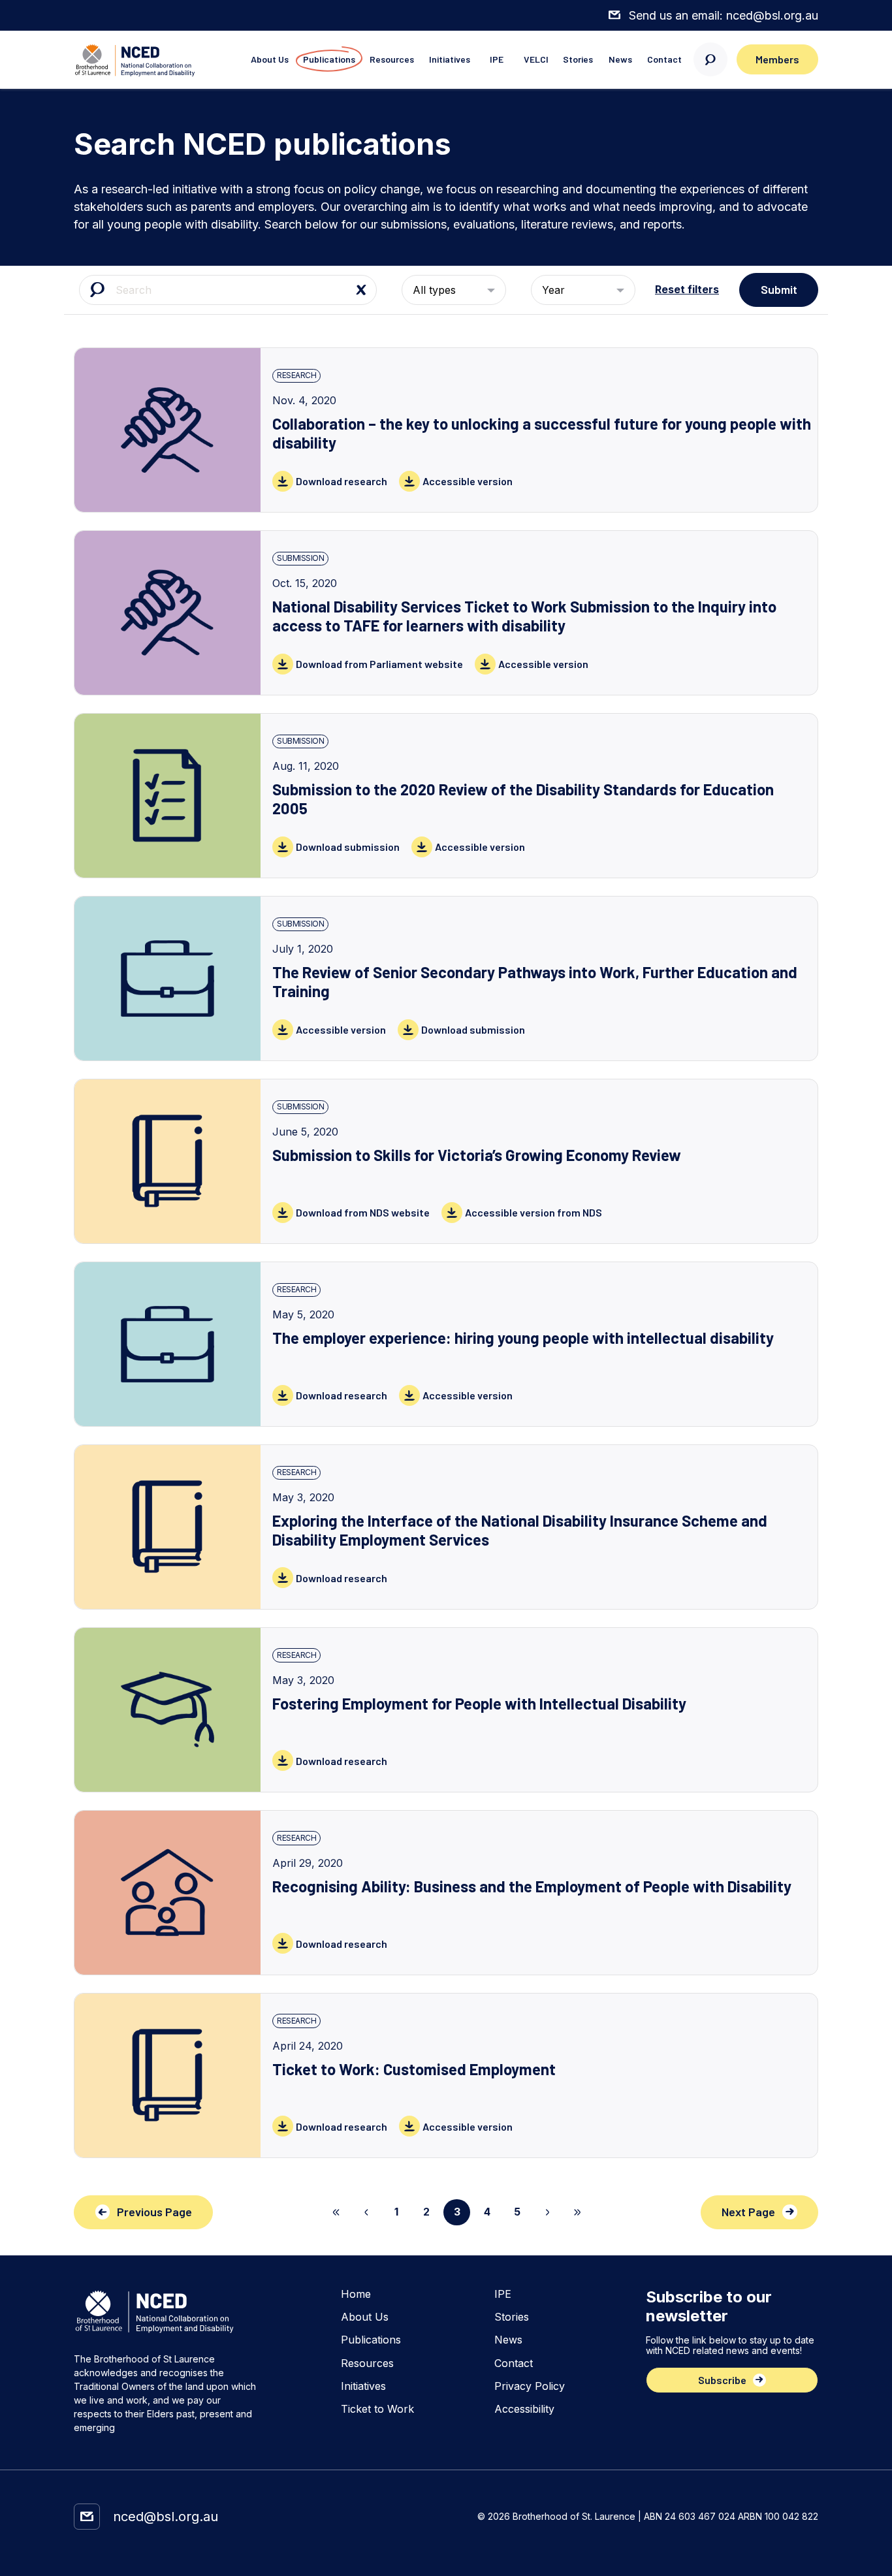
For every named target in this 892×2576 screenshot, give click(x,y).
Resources (392, 59)
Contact (664, 59)
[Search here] (710, 59)
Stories (578, 59)
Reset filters (687, 290)
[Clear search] (361, 290)
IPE (497, 59)
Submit (779, 289)
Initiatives (450, 59)
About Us (270, 59)
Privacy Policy (530, 2386)
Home (356, 2294)
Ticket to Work (377, 2409)
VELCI (536, 59)
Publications (329, 59)
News (620, 59)
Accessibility (524, 2409)
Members (777, 59)
